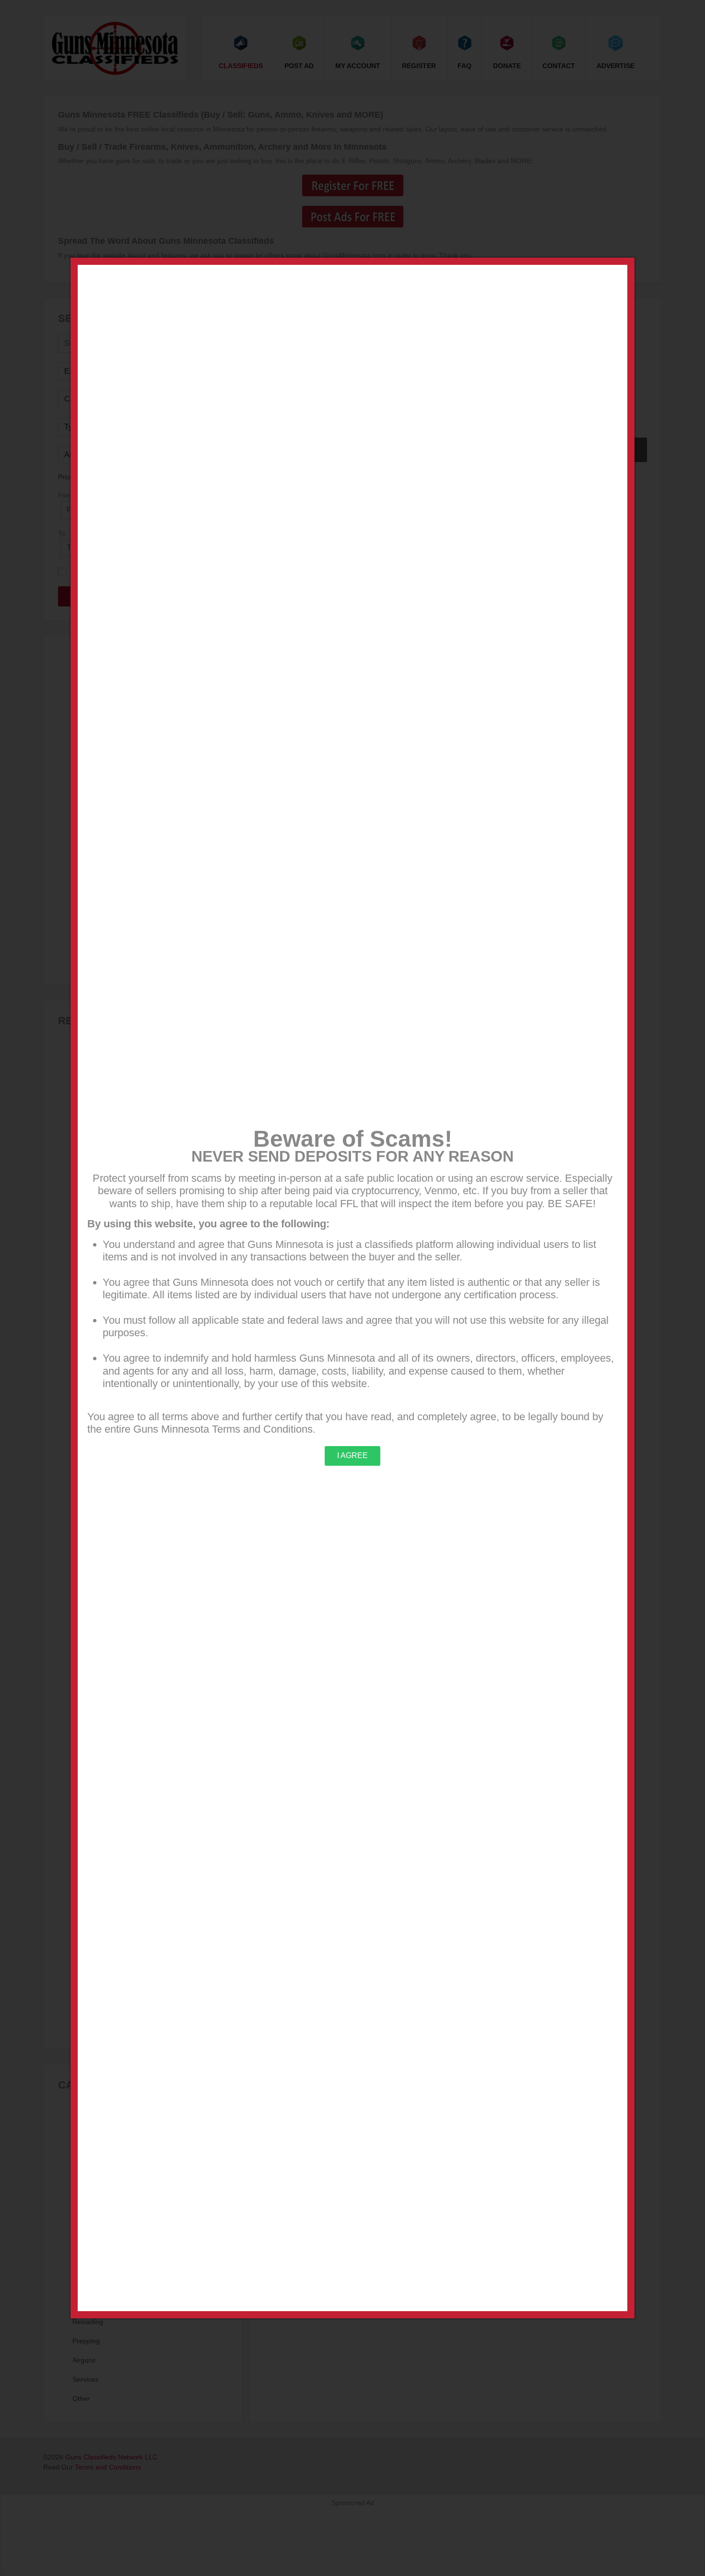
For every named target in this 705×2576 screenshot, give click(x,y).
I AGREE (352, 1455)
